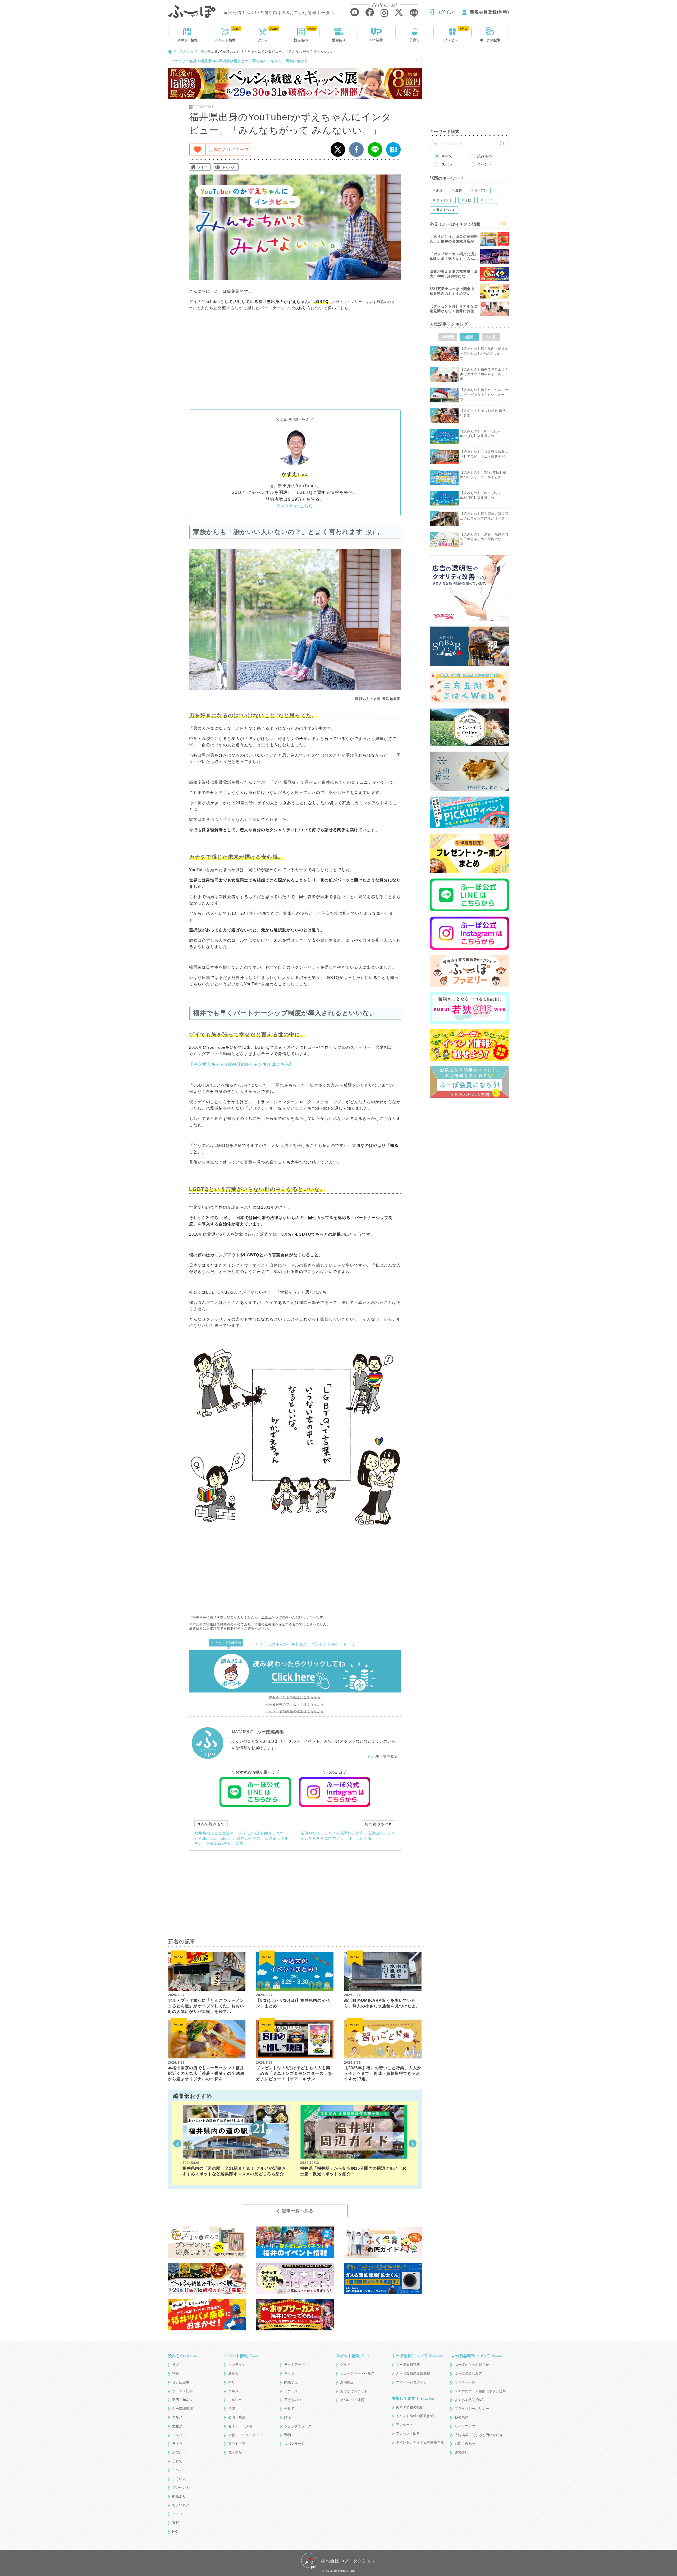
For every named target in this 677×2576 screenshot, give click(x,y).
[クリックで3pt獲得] (295, 1671)
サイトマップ (465, 2426)
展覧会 (233, 2373)
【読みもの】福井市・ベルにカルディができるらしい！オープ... (484, 395)
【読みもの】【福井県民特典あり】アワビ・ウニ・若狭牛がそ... (484, 457)
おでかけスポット (354, 2391)
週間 (469, 337)
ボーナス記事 (490, 40)
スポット (187, 40)
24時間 (448, 337)
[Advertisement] (295, 360)
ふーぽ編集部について (476, 2356)
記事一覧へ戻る (298, 2211)
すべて (447, 156)
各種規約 (461, 2417)
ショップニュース (298, 2426)
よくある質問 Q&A (469, 2400)
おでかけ (179, 2452)
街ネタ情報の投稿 (410, 2407)
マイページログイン (411, 2382)
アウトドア (237, 2444)
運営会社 (461, 2452)
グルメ (263, 40)
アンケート (404, 2425)
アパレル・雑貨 (352, 2400)
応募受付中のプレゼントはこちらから (295, 1704)
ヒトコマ (179, 2514)
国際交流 (291, 2382)
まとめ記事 (181, 2382)
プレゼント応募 (408, 2433)
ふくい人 (229, 167)
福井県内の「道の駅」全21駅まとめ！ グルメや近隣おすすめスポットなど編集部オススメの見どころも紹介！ (235, 2171)
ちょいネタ (181, 2505)
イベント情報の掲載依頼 (415, 2416)
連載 (176, 2523)
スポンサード (294, 2444)
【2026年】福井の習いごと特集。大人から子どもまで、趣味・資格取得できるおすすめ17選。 (383, 2073)
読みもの (301, 40)
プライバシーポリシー (472, 2409)
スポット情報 (353, 2356)
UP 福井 (377, 40)
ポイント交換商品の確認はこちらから (295, 1711)
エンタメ (179, 2435)
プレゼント (452, 40)
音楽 (232, 2409)
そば (176, 2365)
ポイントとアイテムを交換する (420, 2442)
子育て (415, 40)
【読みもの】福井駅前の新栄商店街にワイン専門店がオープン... (484, 518)
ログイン (445, 12)
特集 (176, 2373)
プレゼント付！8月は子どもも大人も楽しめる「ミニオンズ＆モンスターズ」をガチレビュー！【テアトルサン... (294, 2073)
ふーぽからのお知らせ (472, 2365)
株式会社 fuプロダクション (348, 2561)
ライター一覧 (465, 2382)
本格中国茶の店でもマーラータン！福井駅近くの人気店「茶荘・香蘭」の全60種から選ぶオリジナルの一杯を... (206, 2073)
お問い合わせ (465, 2444)
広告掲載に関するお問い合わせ (479, 2435)
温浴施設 (347, 2382)
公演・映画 (237, 2417)
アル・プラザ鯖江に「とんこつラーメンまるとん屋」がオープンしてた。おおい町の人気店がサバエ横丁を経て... (206, 2006)
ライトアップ (294, 2365)
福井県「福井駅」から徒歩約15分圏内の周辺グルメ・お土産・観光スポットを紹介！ (353, 2171)
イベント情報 (241, 2356)
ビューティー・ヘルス (357, 2373)
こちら (266, 1617)
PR (175, 2531)
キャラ (289, 2373)
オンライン (237, 2365)
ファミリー (293, 2391)
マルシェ (235, 2400)
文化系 (177, 2426)
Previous (177, 2143)
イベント (225, 40)
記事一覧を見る (385, 1756)
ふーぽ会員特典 (408, 2365)
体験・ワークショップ (245, 2435)
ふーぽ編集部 (182, 2409)
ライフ (202, 167)
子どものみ (293, 2400)
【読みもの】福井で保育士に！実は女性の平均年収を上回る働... (484, 374)
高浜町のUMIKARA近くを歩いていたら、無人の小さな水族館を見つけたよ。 (382, 2003)
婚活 (287, 2417)
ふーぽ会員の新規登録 (413, 2373)
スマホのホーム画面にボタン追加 (480, 2391)
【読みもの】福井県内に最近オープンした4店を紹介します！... (484, 353)
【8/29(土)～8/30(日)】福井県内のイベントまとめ (293, 2003)
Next (413, 2143)
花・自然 (235, 2452)
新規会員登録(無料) (490, 12)
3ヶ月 (491, 337)
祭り (232, 2382)
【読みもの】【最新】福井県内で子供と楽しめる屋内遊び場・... (484, 539)
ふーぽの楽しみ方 (468, 2373)
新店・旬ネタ (182, 2400)
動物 (287, 2435)
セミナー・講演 (240, 2426)
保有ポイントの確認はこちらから (295, 1697)
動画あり (339, 40)
